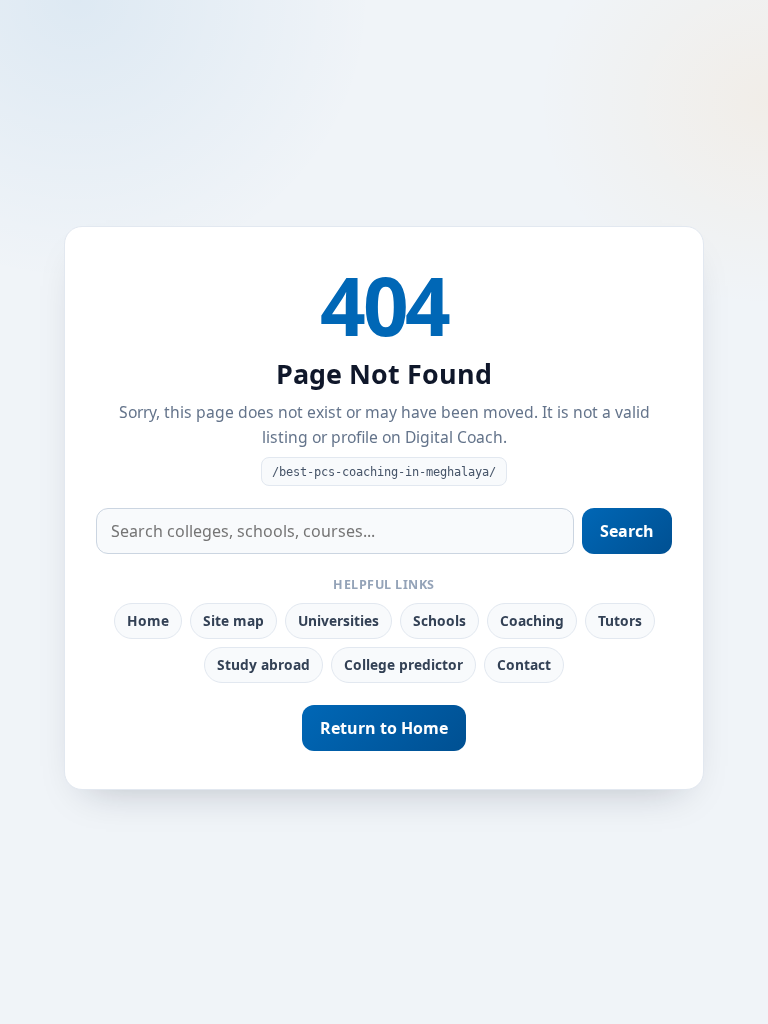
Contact (524, 664)
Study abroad (263, 664)
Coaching (532, 620)
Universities (338, 620)
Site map (233, 620)
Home (148, 620)
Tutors (620, 620)
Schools (439, 620)
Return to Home (384, 728)
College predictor (403, 664)
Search (627, 531)
